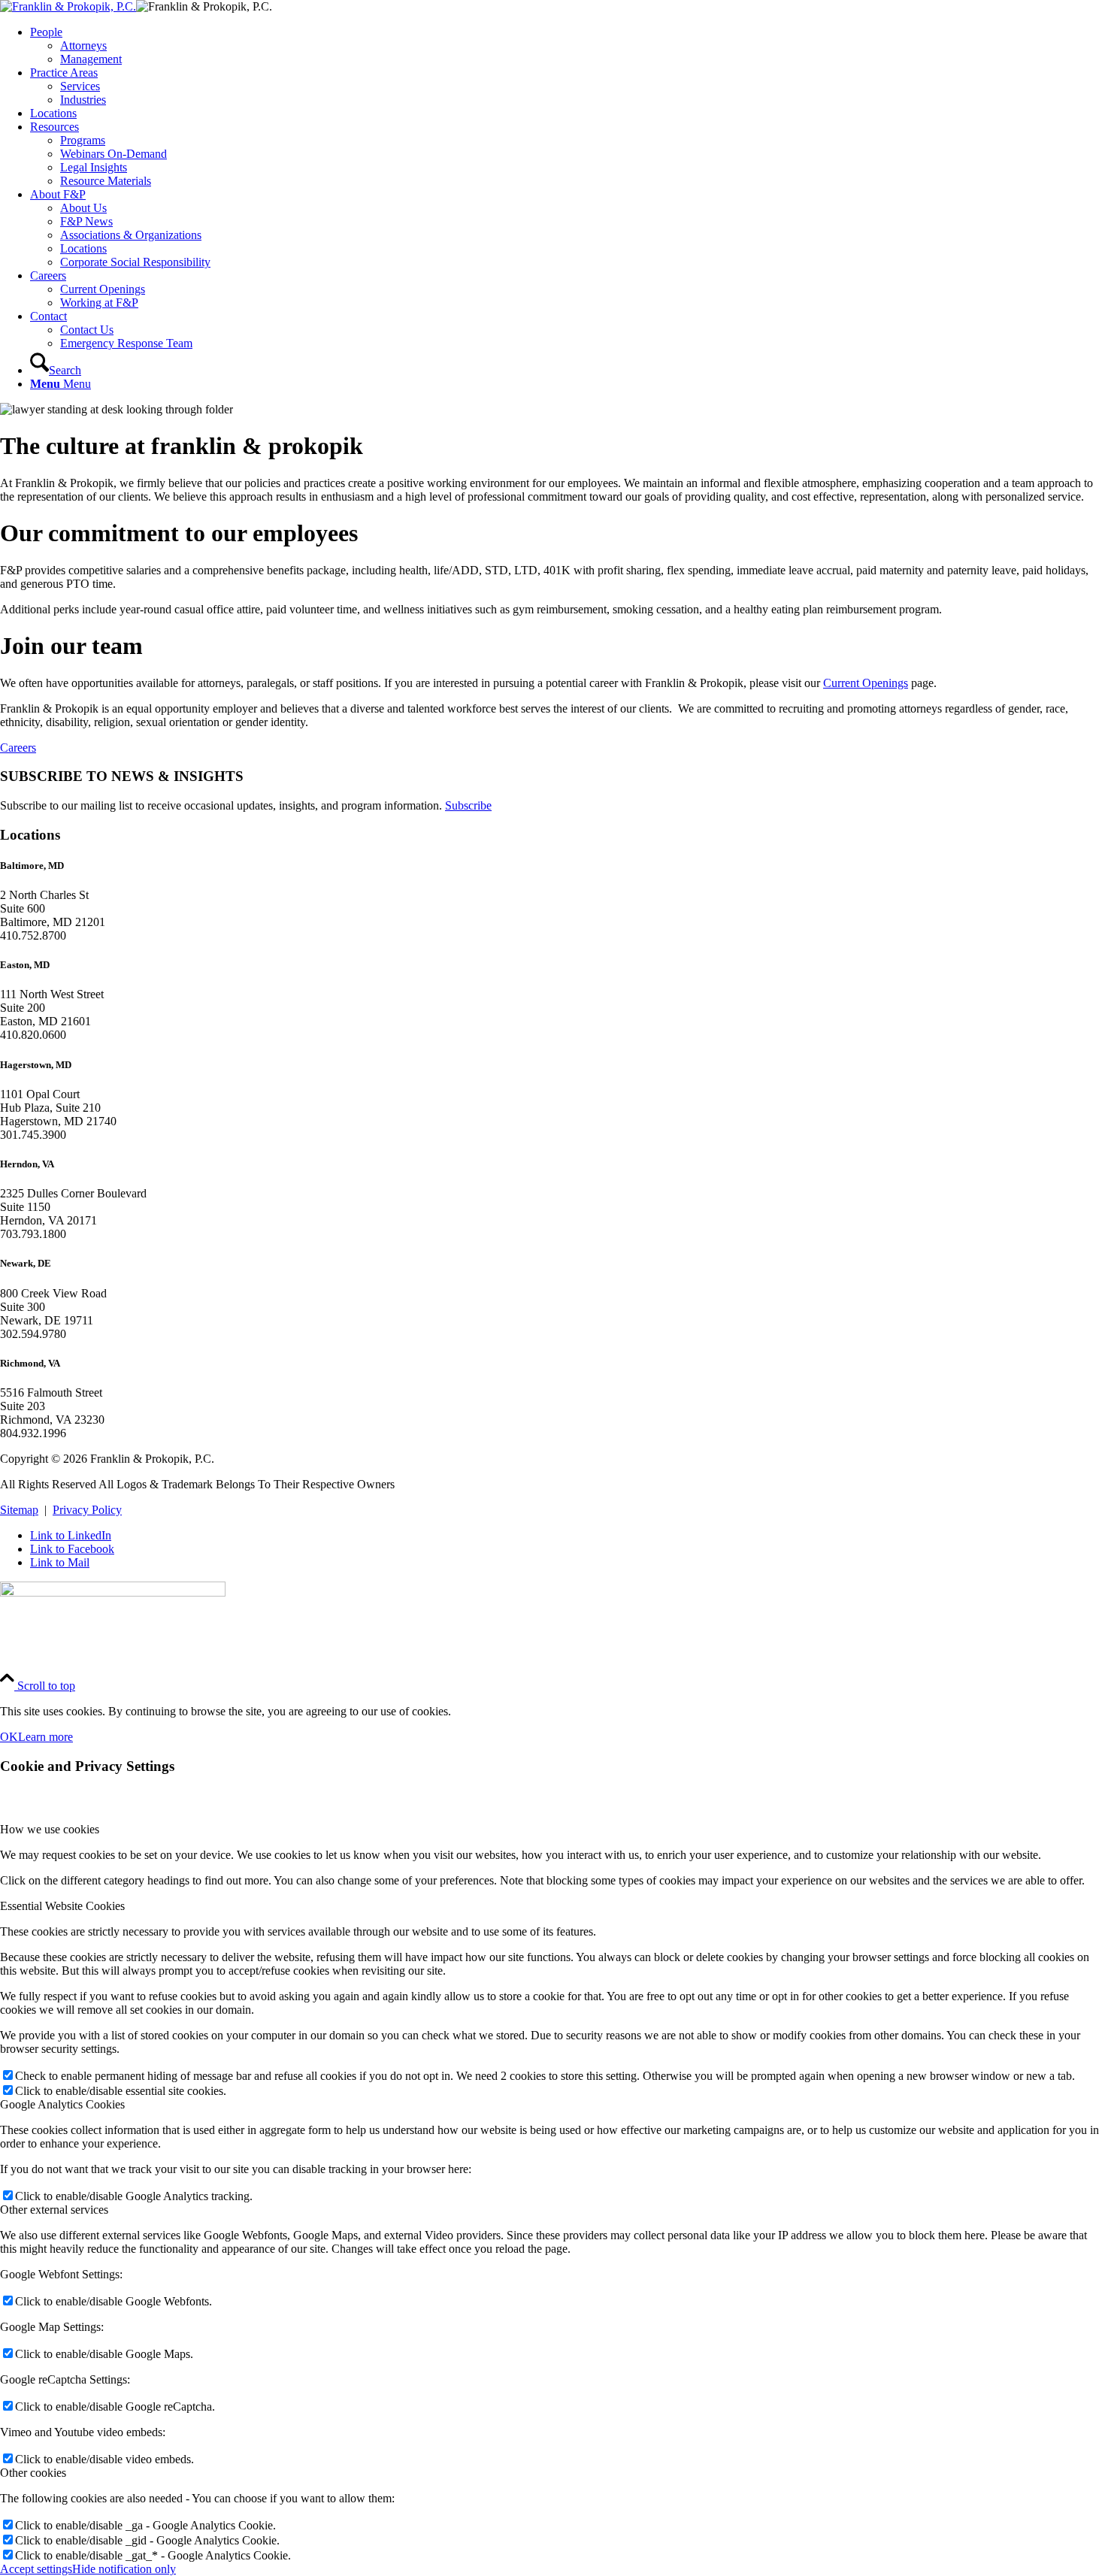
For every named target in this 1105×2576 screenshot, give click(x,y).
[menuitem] (568, 46)
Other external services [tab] (54, 2210)
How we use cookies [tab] (50, 1829)
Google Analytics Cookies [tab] (62, 2104)
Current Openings (866, 683)
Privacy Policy (87, 1510)
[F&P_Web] (68, 6)
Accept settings (36, 2569)
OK (9, 1737)
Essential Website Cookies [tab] (62, 1906)
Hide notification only (124, 2569)
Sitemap (19, 1510)
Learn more (45, 1737)
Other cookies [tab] (33, 2473)
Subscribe (468, 805)
